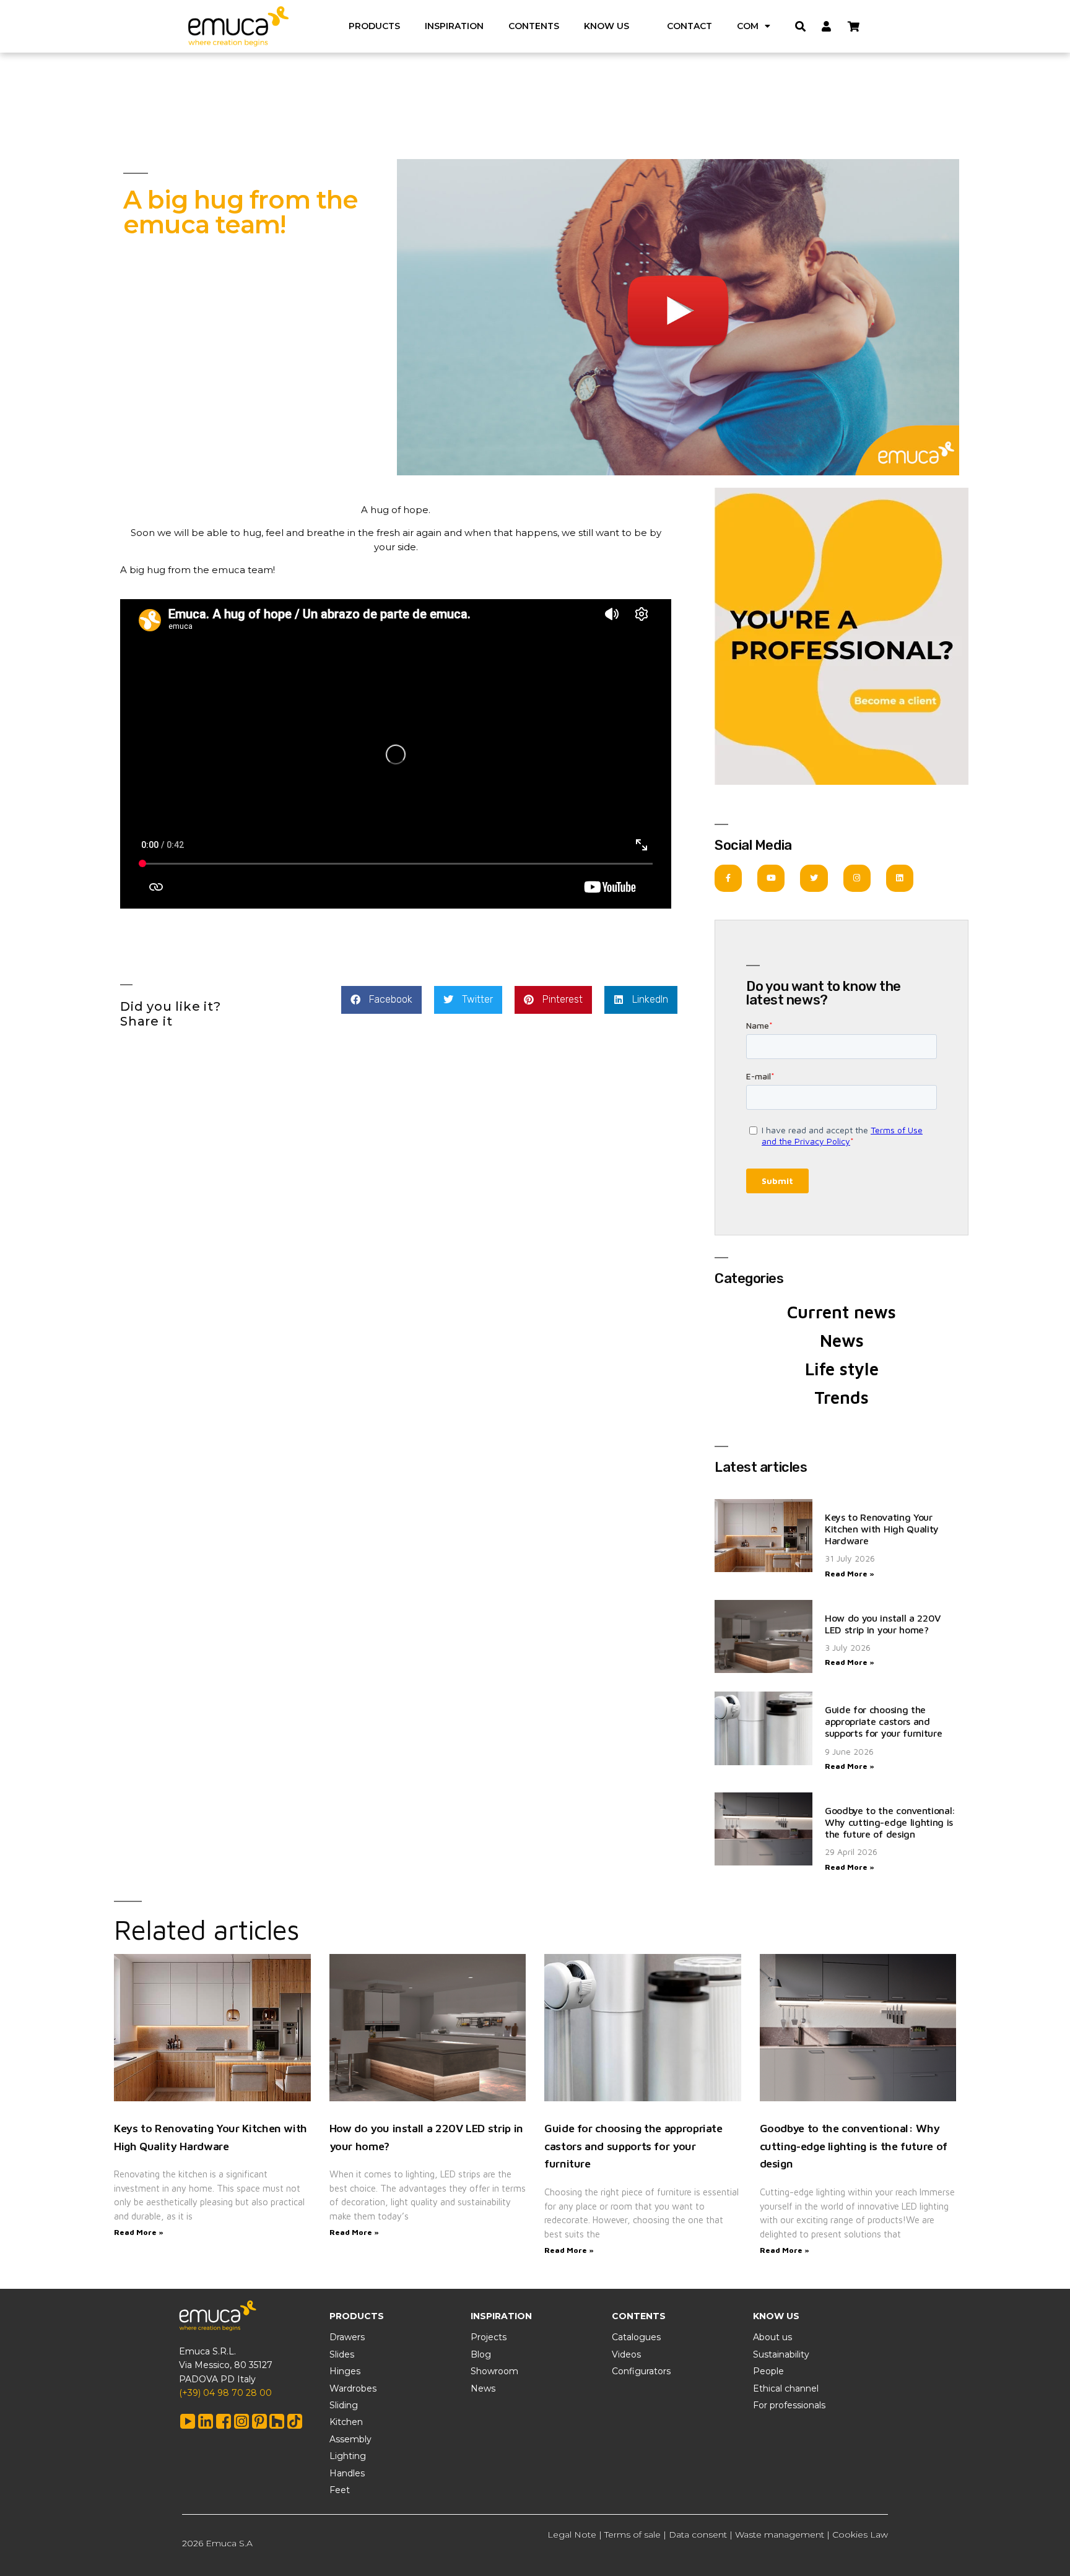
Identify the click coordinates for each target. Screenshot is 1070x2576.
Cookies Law (860, 2535)
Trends (842, 1397)
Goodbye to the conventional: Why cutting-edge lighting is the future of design (890, 1822)
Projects (489, 2337)
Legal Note (572, 2535)
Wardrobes (353, 2388)
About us (772, 2337)
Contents (534, 26)
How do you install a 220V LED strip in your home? (883, 1624)
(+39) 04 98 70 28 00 (225, 2393)
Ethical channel (786, 2388)
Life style (842, 1369)
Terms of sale (633, 2535)
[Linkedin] (900, 878)
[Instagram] (857, 878)
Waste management (780, 2535)
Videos (626, 2354)
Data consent (698, 2535)
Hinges (345, 2371)
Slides (342, 2354)
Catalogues (636, 2337)
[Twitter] (814, 878)
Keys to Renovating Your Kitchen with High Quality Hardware (882, 1529)
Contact (689, 26)
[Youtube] (771, 878)
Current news (842, 1312)
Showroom (494, 2371)
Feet (340, 2490)
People (768, 2371)
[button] (381, 1000)
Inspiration (454, 26)
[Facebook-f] (728, 878)
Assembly (350, 2439)
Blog (481, 2354)
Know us (607, 26)
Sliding (344, 2405)
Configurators (641, 2371)
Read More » (850, 1574)
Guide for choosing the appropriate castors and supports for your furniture (883, 1721)
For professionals (789, 2405)
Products (374, 26)
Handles (347, 2473)
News (842, 1340)
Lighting (348, 2456)
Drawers (347, 2337)
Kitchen (346, 2422)
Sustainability (781, 2354)
